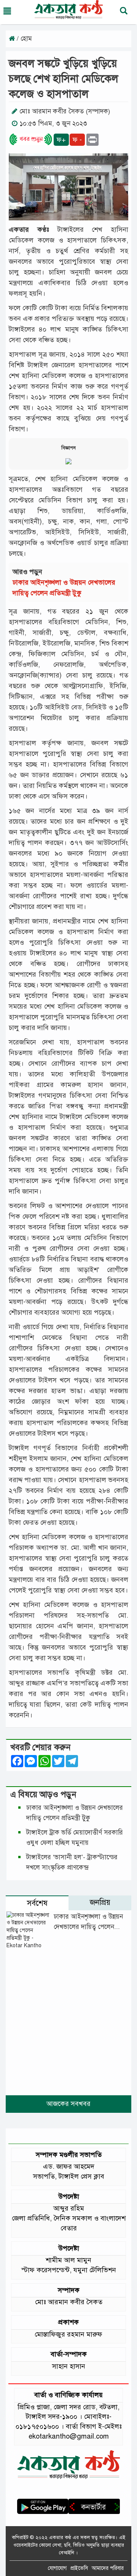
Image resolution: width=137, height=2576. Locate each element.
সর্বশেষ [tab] (37, 1903)
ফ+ (61, 140)
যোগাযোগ (57, 2568)
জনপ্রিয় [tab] (100, 1903)
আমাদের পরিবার (108, 2568)
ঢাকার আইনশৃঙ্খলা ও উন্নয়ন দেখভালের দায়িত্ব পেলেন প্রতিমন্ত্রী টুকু (88, 1927)
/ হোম (23, 39)
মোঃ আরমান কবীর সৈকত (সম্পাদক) (65, 111)
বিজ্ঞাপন (68, 448)
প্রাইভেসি (79, 2568)
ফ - (77, 140)
